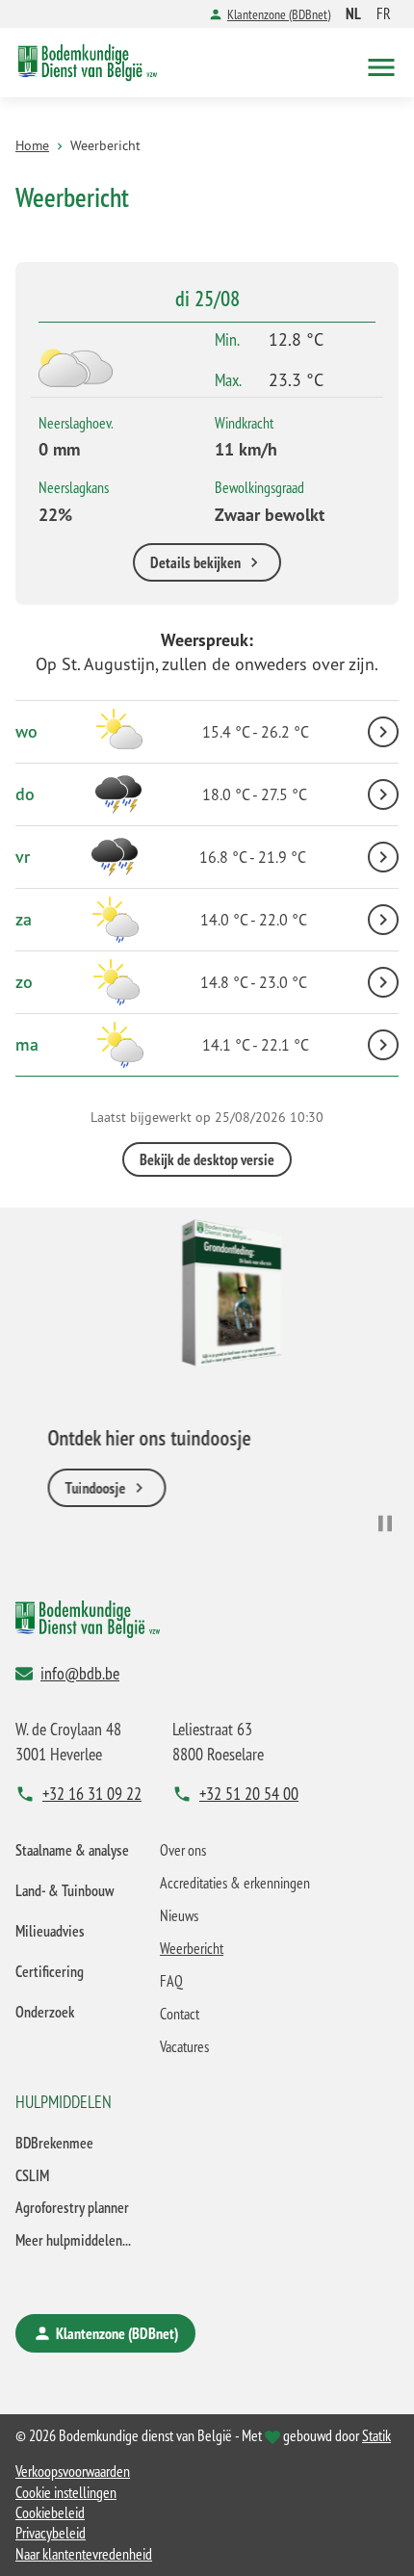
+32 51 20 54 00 (249, 1793)
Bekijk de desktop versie (207, 1159)
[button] (381, 63)
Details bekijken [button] (195, 562)
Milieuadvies (50, 1931)
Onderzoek (45, 2012)
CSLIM (32, 2175)
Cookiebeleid (50, 2512)
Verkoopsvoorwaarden (73, 2471)
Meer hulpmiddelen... (73, 2240)
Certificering (50, 1971)
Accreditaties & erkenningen (235, 1883)
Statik (376, 2435)
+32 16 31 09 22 (92, 1793)
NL (353, 13)
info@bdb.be (80, 1673)
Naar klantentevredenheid (84, 2554)
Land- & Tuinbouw (65, 1890)
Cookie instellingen (66, 2492)
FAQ (171, 1981)
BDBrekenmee (54, 2143)
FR (384, 13)
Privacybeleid (51, 2533)
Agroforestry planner (72, 2207)
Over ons (183, 1850)
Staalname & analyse (72, 1850)
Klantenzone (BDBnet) (279, 14)
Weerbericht (192, 1948)
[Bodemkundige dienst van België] (88, 63)
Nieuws (179, 1915)
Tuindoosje (74, 1489)
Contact (180, 2014)
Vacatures (184, 2046)
